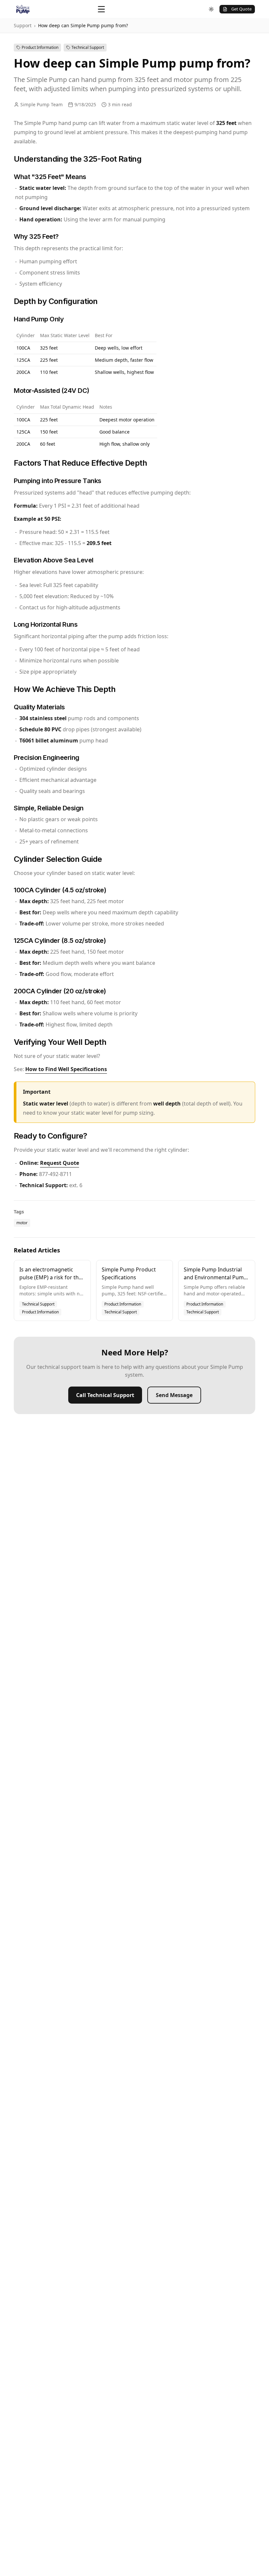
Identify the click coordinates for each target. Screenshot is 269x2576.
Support (23, 25)
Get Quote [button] (241, 9)
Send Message (174, 1395)
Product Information (40, 47)
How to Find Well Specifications (66, 1069)
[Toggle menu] (101, 9)
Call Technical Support (105, 1395)
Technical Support (88, 47)
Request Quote (60, 1163)
